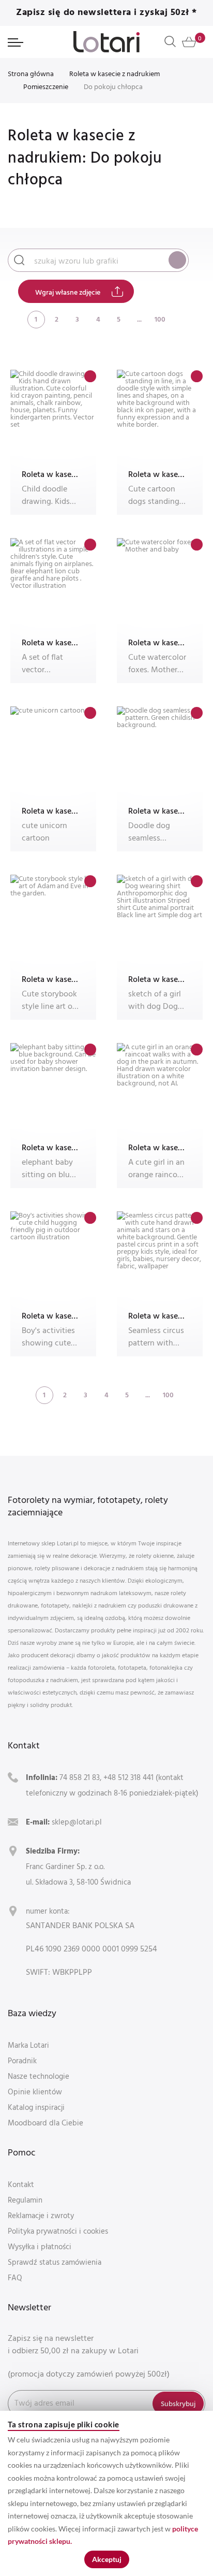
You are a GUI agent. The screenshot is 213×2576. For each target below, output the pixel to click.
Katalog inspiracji (36, 2107)
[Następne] (181, 319)
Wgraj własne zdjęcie (68, 292)
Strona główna (31, 73)
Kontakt (21, 2184)
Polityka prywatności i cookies (58, 2231)
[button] (90, 376)
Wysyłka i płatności (40, 2246)
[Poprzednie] (16, 319)
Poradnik (22, 2060)
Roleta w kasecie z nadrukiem (115, 73)
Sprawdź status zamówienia (55, 2262)
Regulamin (25, 2200)
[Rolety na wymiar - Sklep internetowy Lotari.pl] (106, 42)
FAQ (15, 2277)
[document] (106, 2493)
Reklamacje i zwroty (41, 2215)
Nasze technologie (39, 2076)
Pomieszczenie (46, 86)
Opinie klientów (35, 2092)
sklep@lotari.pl (77, 1822)
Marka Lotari (28, 2045)
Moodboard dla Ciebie (45, 2123)
